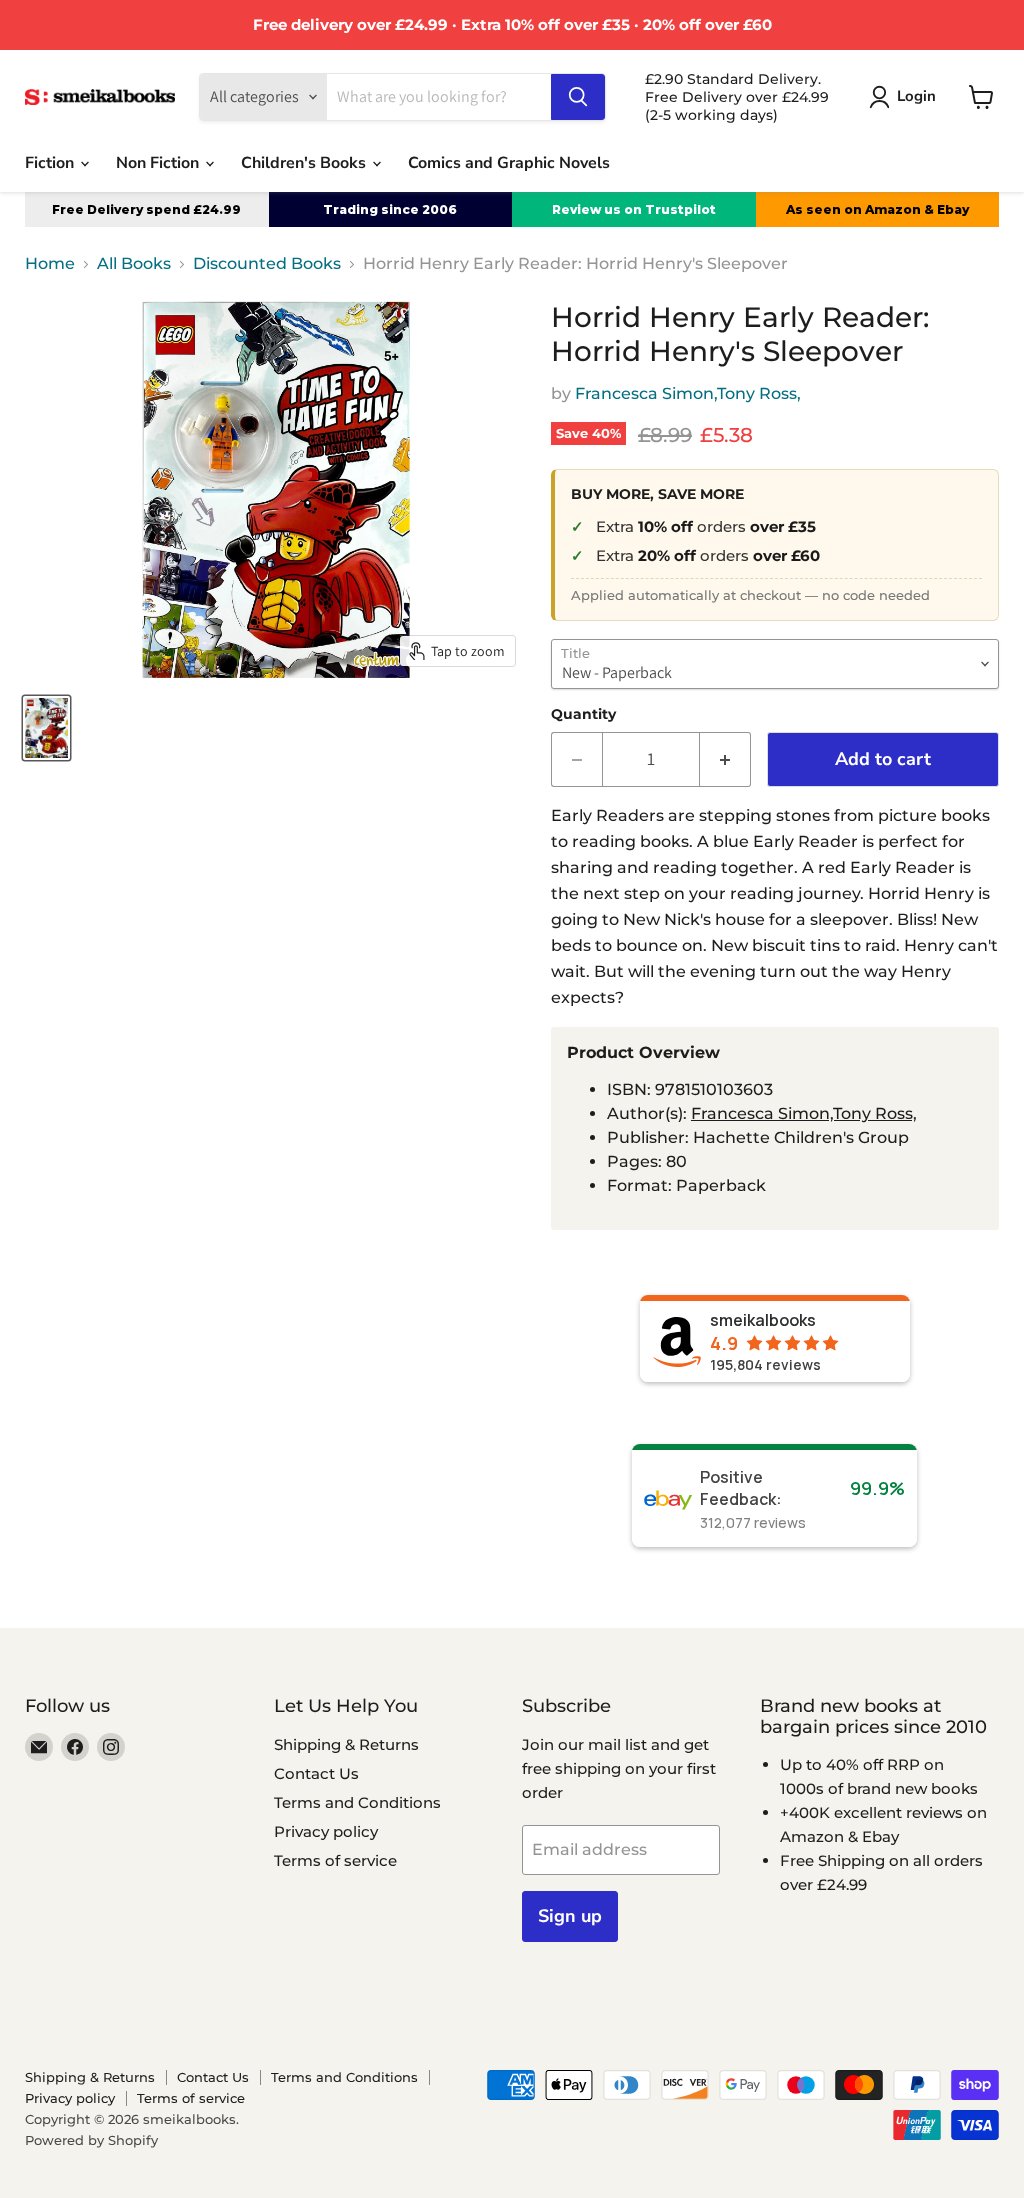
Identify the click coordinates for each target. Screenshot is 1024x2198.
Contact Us (316, 1773)
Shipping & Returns (346, 1744)
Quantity (583, 714)
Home (50, 264)
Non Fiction (159, 163)
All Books (134, 264)
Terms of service (335, 1860)
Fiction (51, 163)
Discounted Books (267, 264)
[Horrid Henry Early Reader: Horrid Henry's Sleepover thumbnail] (46, 728)
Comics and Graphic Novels (509, 163)
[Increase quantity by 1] (725, 759)
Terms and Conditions (357, 1802)
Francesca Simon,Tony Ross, (688, 393)
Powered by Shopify (91, 2140)
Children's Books (305, 163)
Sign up (570, 1916)
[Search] (578, 97)
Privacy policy (326, 1831)
